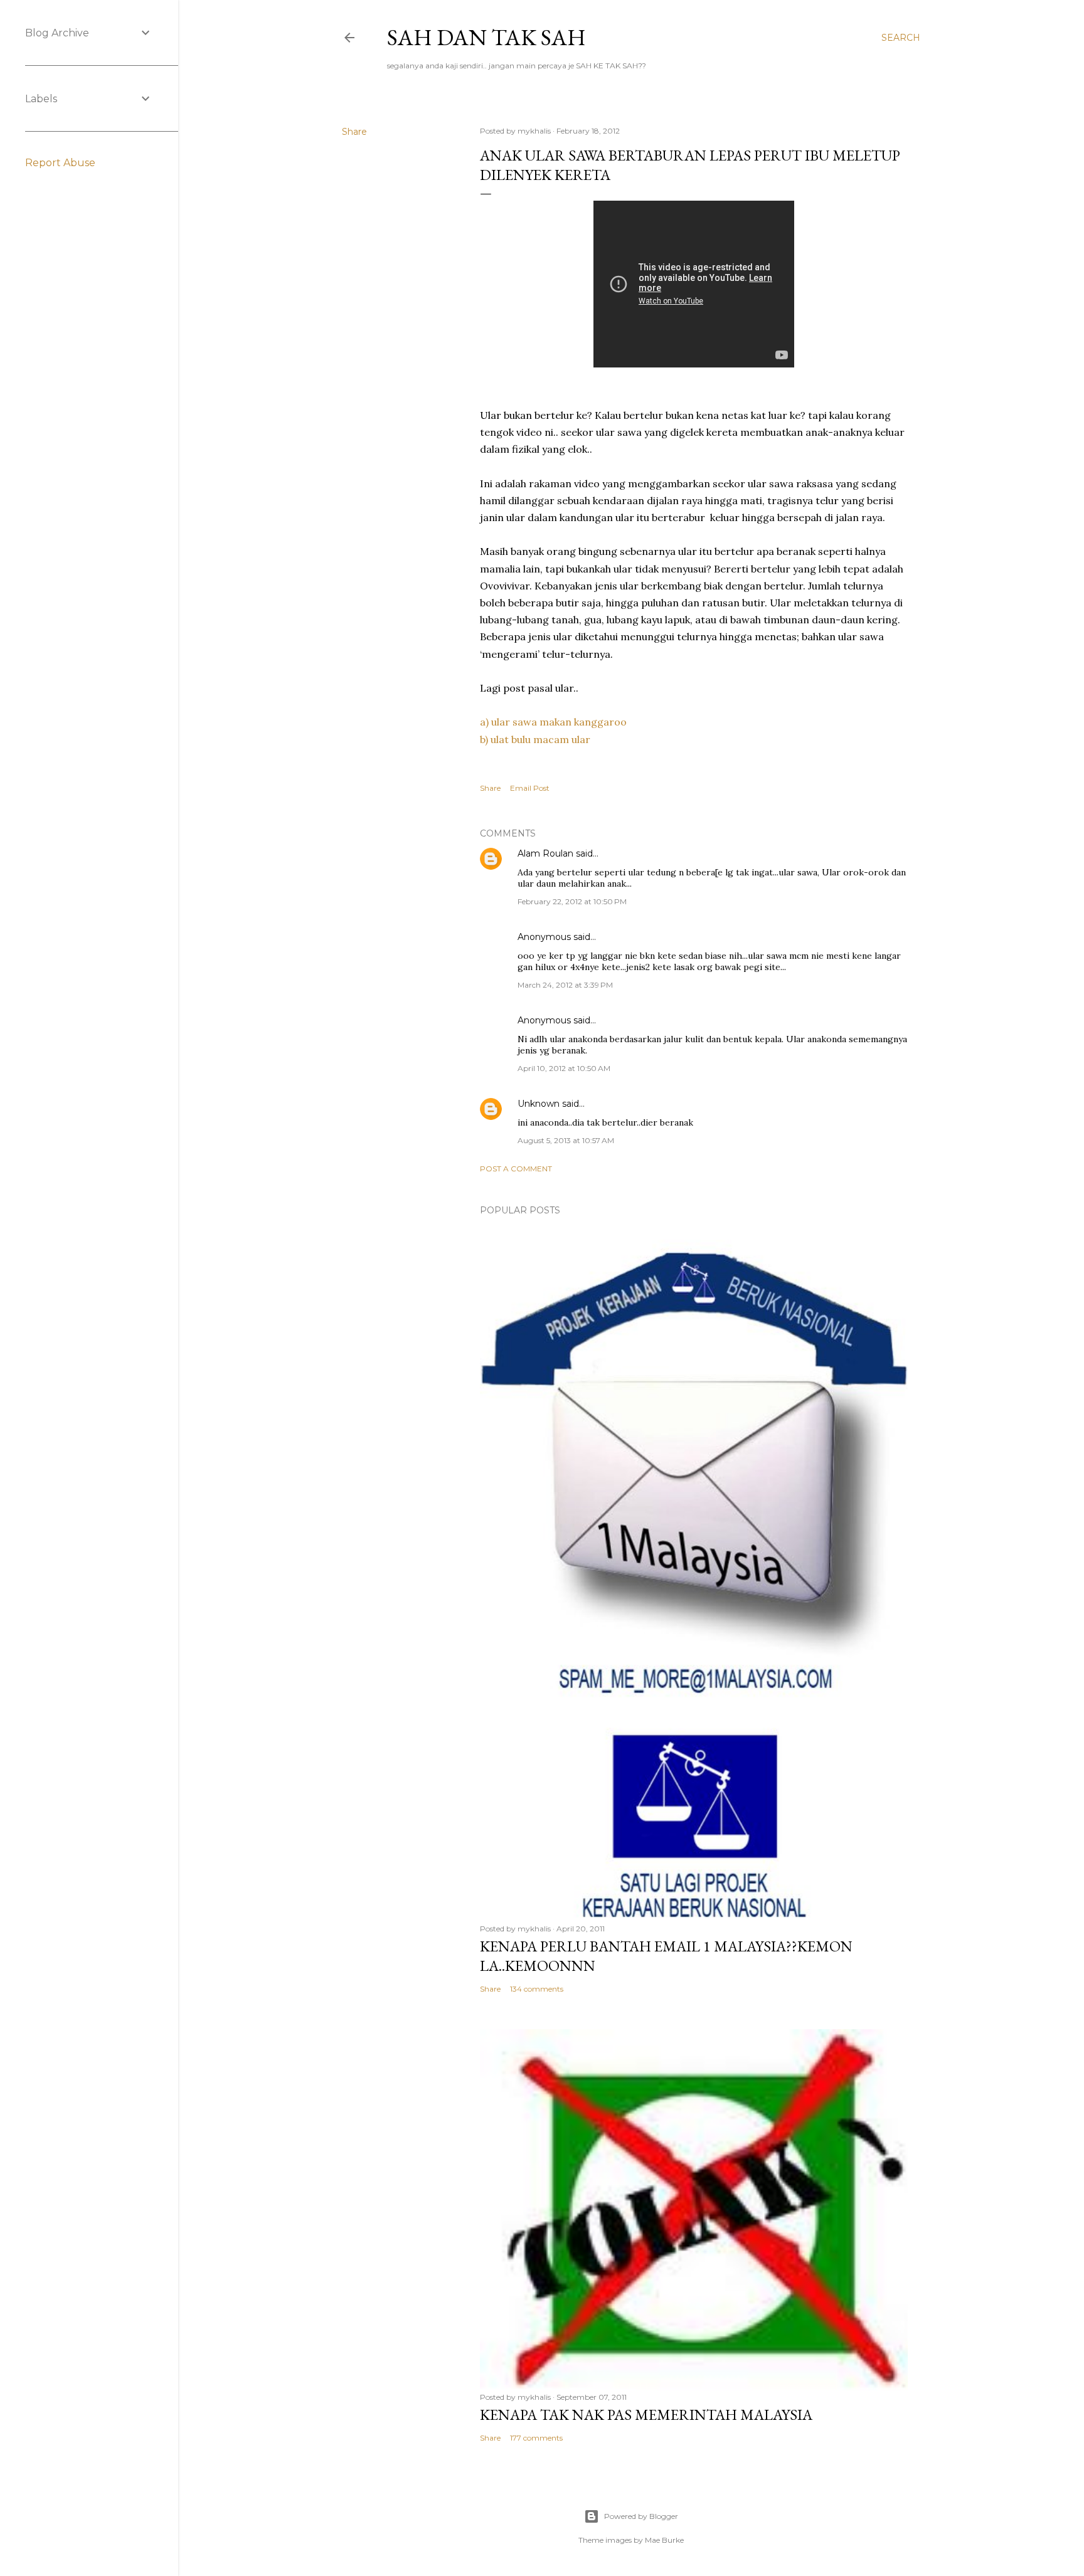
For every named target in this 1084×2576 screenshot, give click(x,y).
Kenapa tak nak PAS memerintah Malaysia (646, 2415)
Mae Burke (664, 2540)
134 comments (537, 1989)
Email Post (530, 788)
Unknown (539, 1104)
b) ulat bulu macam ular (535, 739)
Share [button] (354, 132)
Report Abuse (60, 163)
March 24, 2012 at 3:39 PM (565, 985)
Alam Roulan (545, 853)
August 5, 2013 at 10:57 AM (566, 1140)
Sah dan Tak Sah (486, 37)
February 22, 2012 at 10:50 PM (572, 901)
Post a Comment (516, 1169)
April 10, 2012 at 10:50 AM (564, 1068)
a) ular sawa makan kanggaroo (553, 722)
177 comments (536, 2438)
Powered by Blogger (641, 2516)
